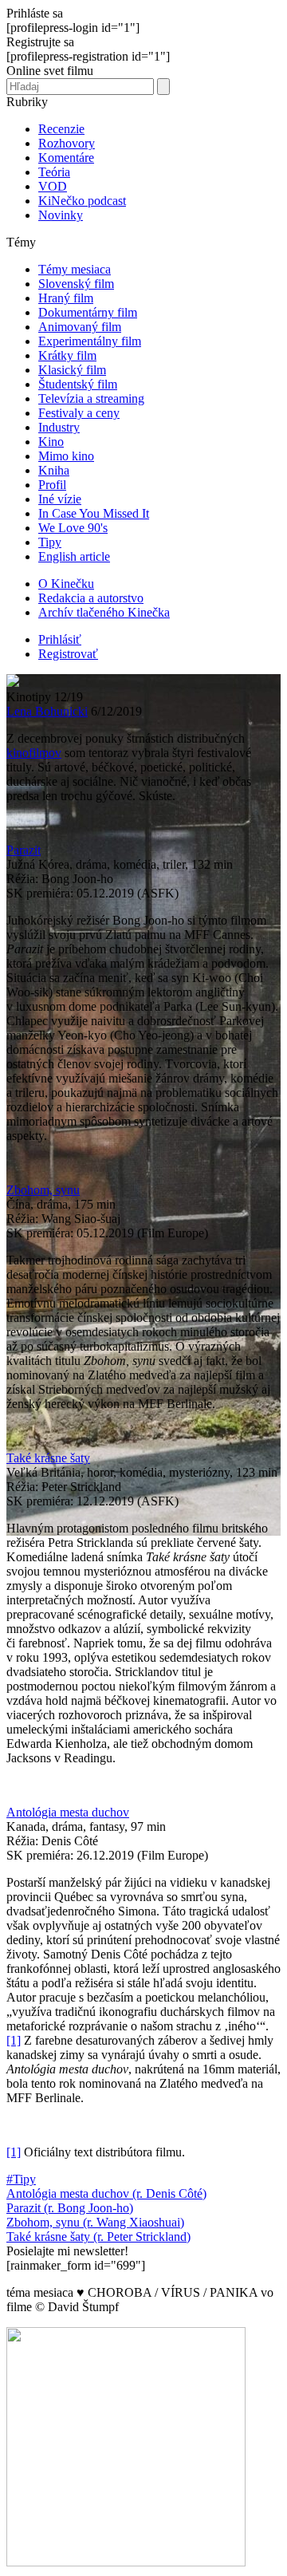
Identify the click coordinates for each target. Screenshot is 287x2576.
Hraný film (66, 298)
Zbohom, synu (43, 1190)
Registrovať (68, 654)
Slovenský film (76, 284)
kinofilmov (34, 753)
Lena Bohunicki (47, 711)
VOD (53, 186)
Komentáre (66, 158)
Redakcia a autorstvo (91, 598)
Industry (59, 427)
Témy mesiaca (75, 269)
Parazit (24, 850)
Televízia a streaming (91, 398)
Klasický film (72, 370)
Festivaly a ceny (79, 413)
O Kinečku (66, 584)
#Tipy (21, 2179)
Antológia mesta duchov (68, 1812)
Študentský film (78, 384)
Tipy (50, 542)
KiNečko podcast (82, 201)
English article (74, 556)
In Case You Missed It (94, 513)
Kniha (54, 470)
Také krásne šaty (48, 1458)
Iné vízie (60, 499)
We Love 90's (73, 528)
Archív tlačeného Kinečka (104, 612)
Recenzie (61, 129)
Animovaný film (80, 327)
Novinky (61, 215)
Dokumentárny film (88, 312)
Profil (52, 485)
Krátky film (67, 355)
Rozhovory (67, 143)
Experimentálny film (90, 341)
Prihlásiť (60, 639)
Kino (51, 442)
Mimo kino (66, 456)
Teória (54, 172)
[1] (14, 2040)
